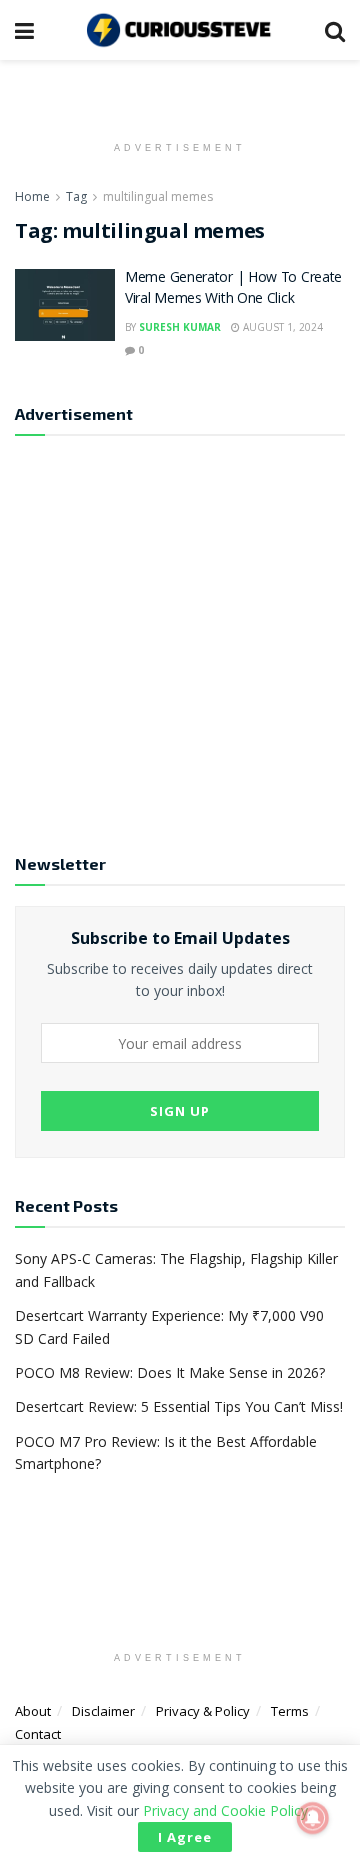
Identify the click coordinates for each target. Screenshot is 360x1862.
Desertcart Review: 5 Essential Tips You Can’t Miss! (179, 1406)
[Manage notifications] (313, 1818)
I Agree (185, 1837)
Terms (290, 1711)
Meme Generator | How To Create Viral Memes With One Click (233, 289)
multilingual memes (158, 196)
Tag (76, 196)
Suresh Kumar (180, 327)
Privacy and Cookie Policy (225, 1810)
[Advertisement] (180, 636)
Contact (38, 1734)
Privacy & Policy (203, 1711)
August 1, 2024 (281, 327)
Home (32, 196)
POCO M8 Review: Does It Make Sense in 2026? (170, 1372)
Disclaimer (103, 1711)
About (33, 1711)
